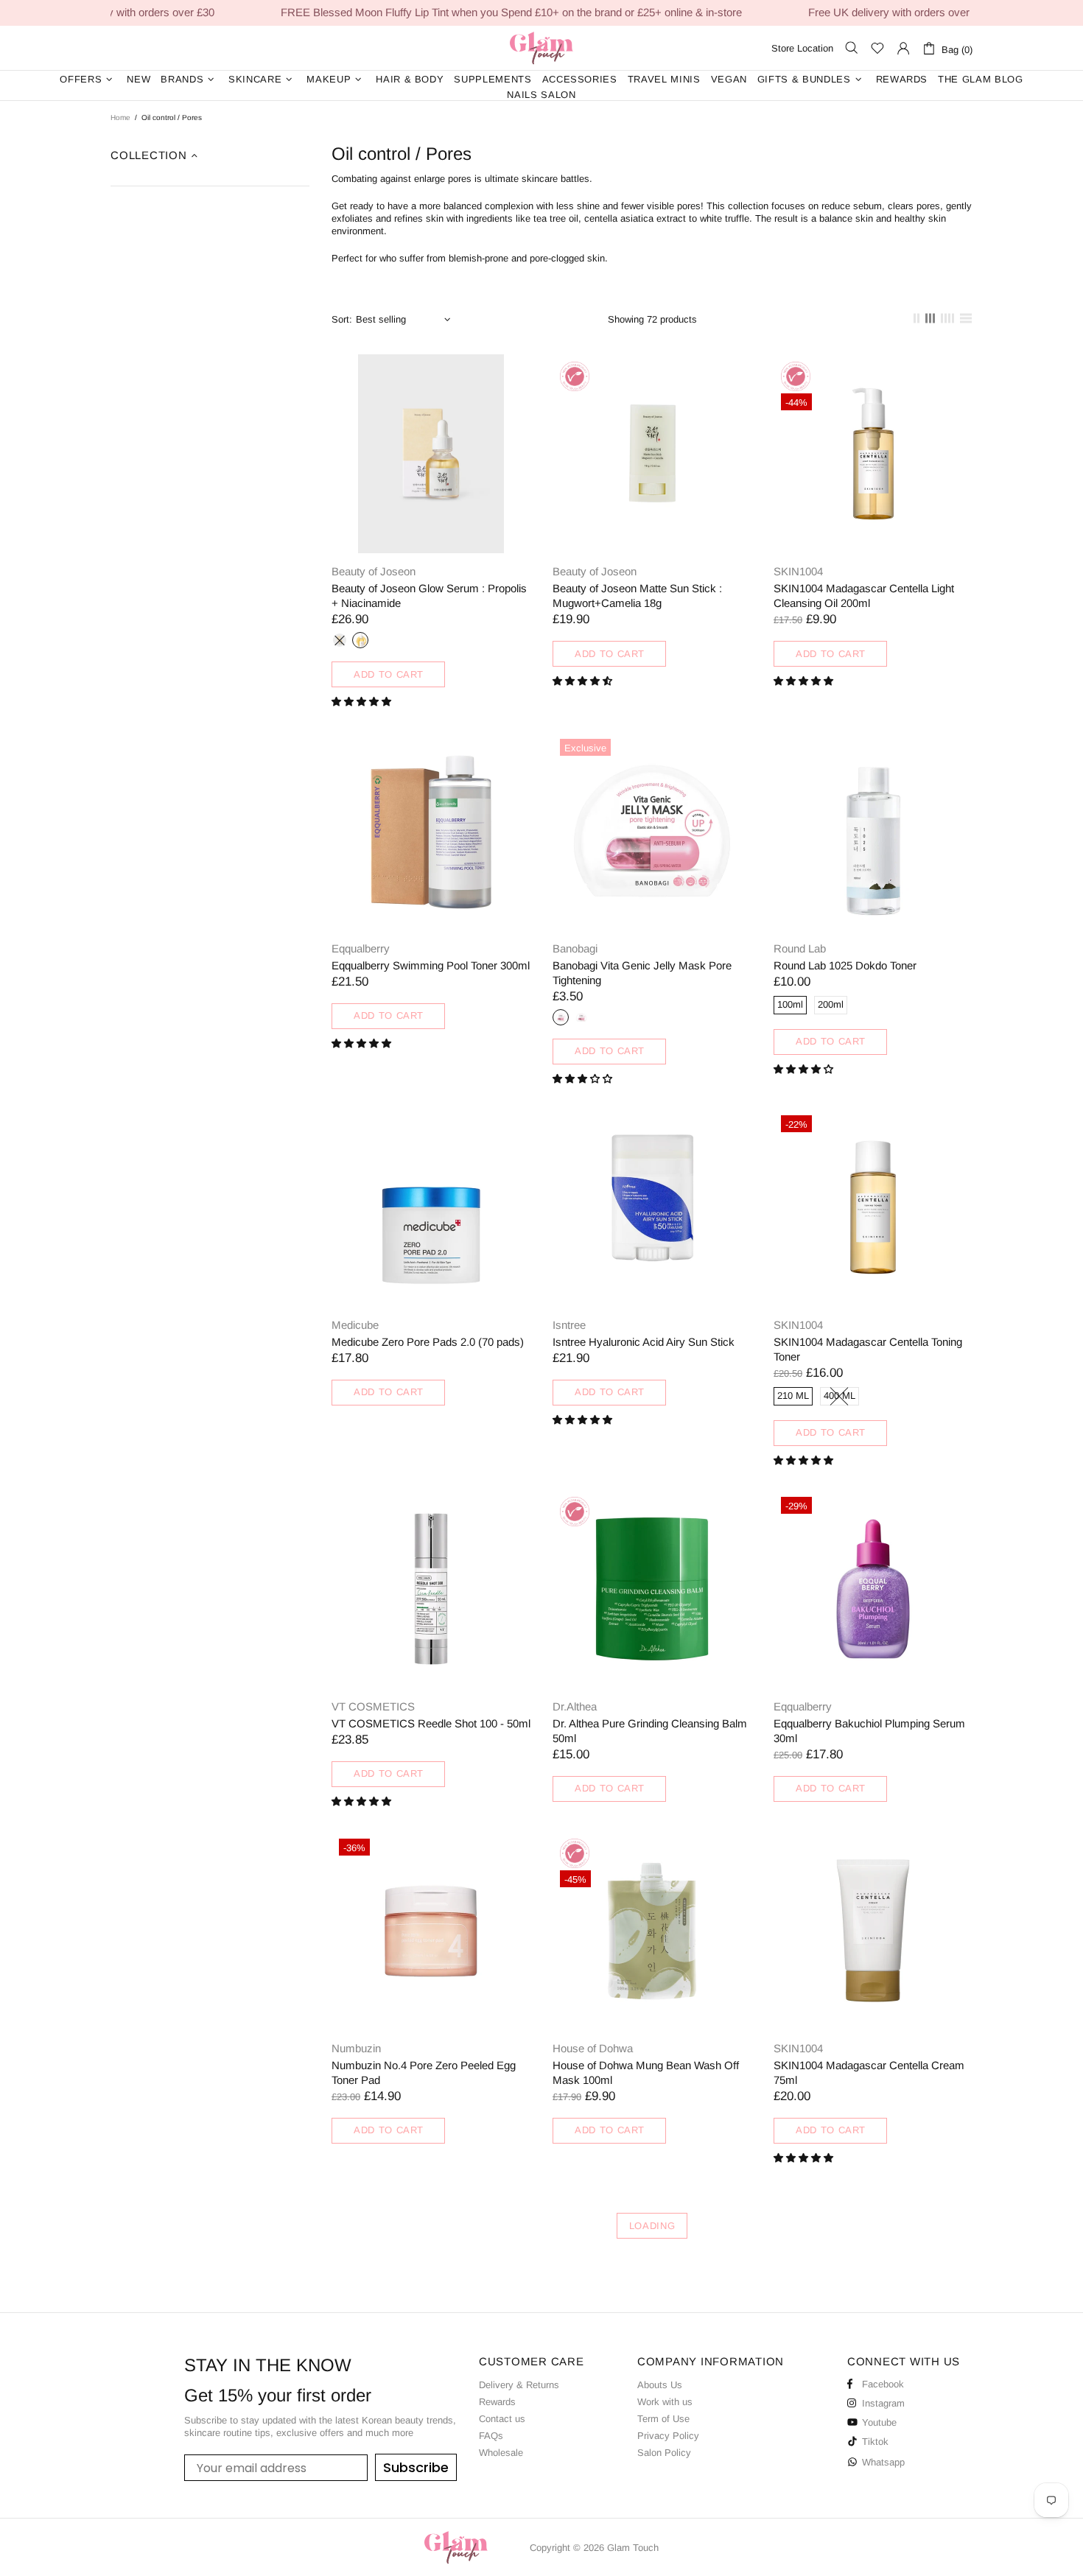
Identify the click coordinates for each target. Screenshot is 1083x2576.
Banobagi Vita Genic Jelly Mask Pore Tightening (642, 973)
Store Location (802, 48)
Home (120, 117)
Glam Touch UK (541, 48)
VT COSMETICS (373, 1706)
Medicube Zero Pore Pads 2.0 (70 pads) (428, 1342)
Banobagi (575, 948)
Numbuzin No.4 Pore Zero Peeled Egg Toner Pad (424, 2073)
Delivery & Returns (519, 2385)
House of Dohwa (593, 2048)
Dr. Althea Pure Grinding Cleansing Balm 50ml (650, 1731)
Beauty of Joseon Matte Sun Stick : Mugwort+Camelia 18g (637, 596)
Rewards (497, 2402)
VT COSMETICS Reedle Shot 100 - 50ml (431, 1723)
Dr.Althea (575, 1706)
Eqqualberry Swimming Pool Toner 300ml (431, 965)
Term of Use (663, 2419)
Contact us (502, 2419)
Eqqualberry (361, 948)
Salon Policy (664, 2453)
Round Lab (800, 948)
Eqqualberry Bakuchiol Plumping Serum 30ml (869, 1731)
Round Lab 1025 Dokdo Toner (845, 965)
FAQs (491, 2436)
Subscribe (416, 2467)
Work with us (665, 2402)
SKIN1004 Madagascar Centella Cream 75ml (869, 2073)
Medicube (355, 1325)
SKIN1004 (798, 571)
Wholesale (501, 2453)
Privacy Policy (668, 2436)
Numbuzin (356, 2048)
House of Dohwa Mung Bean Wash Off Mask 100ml (646, 2073)
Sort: (342, 319)
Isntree (569, 1325)
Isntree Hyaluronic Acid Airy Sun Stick (644, 1342)
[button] (363, 702)
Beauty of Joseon (374, 571)
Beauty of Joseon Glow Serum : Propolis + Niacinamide (429, 596)
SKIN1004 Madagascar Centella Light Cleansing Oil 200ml (864, 596)
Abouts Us (660, 2385)
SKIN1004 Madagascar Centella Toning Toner (868, 1349)
